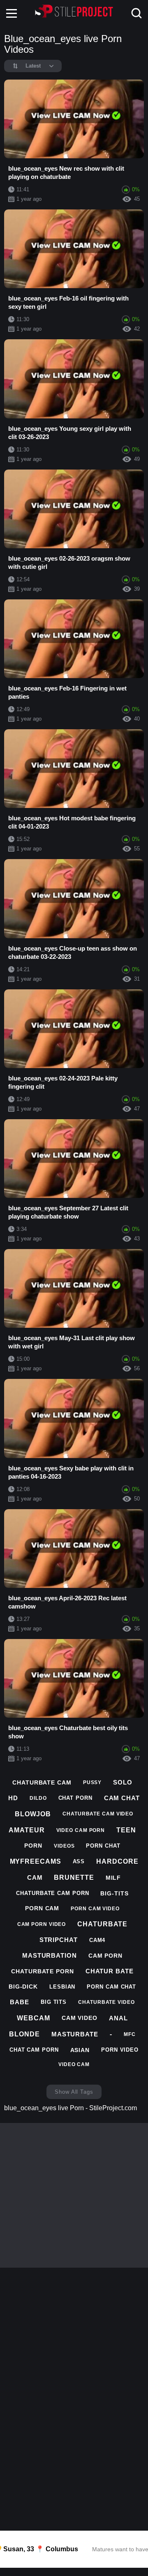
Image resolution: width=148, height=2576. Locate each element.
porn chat (103, 1846)
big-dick (23, 1987)
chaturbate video (106, 2002)
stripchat (59, 1940)
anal (118, 2018)
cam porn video (42, 1924)
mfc (130, 2034)
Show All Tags (74, 2092)
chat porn (75, 1798)
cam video (80, 2018)
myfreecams (36, 1861)
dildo (38, 1798)
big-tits (114, 1893)
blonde (24, 2034)
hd (13, 1798)
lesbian (62, 1987)
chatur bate (110, 1971)
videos (64, 1846)
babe (20, 2002)
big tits (54, 2002)
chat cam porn (34, 2050)
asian (80, 2050)
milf (113, 1878)
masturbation (50, 1955)
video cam (74, 2064)
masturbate (75, 2034)
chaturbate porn (43, 1971)
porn (33, 1846)
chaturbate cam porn (52, 1893)
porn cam (42, 1908)
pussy (92, 1782)
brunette (74, 1877)
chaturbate (102, 1924)
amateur (27, 1830)
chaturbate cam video (98, 1814)
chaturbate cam (42, 1782)
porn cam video (95, 1909)
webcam (33, 2018)
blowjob (33, 1814)
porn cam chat (111, 1987)
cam (35, 1877)
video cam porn (81, 1830)
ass (79, 1861)
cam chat (122, 1798)
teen (126, 1830)
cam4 (97, 1940)
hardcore (117, 1861)
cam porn (105, 1956)
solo (123, 1782)
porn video (120, 2050)
